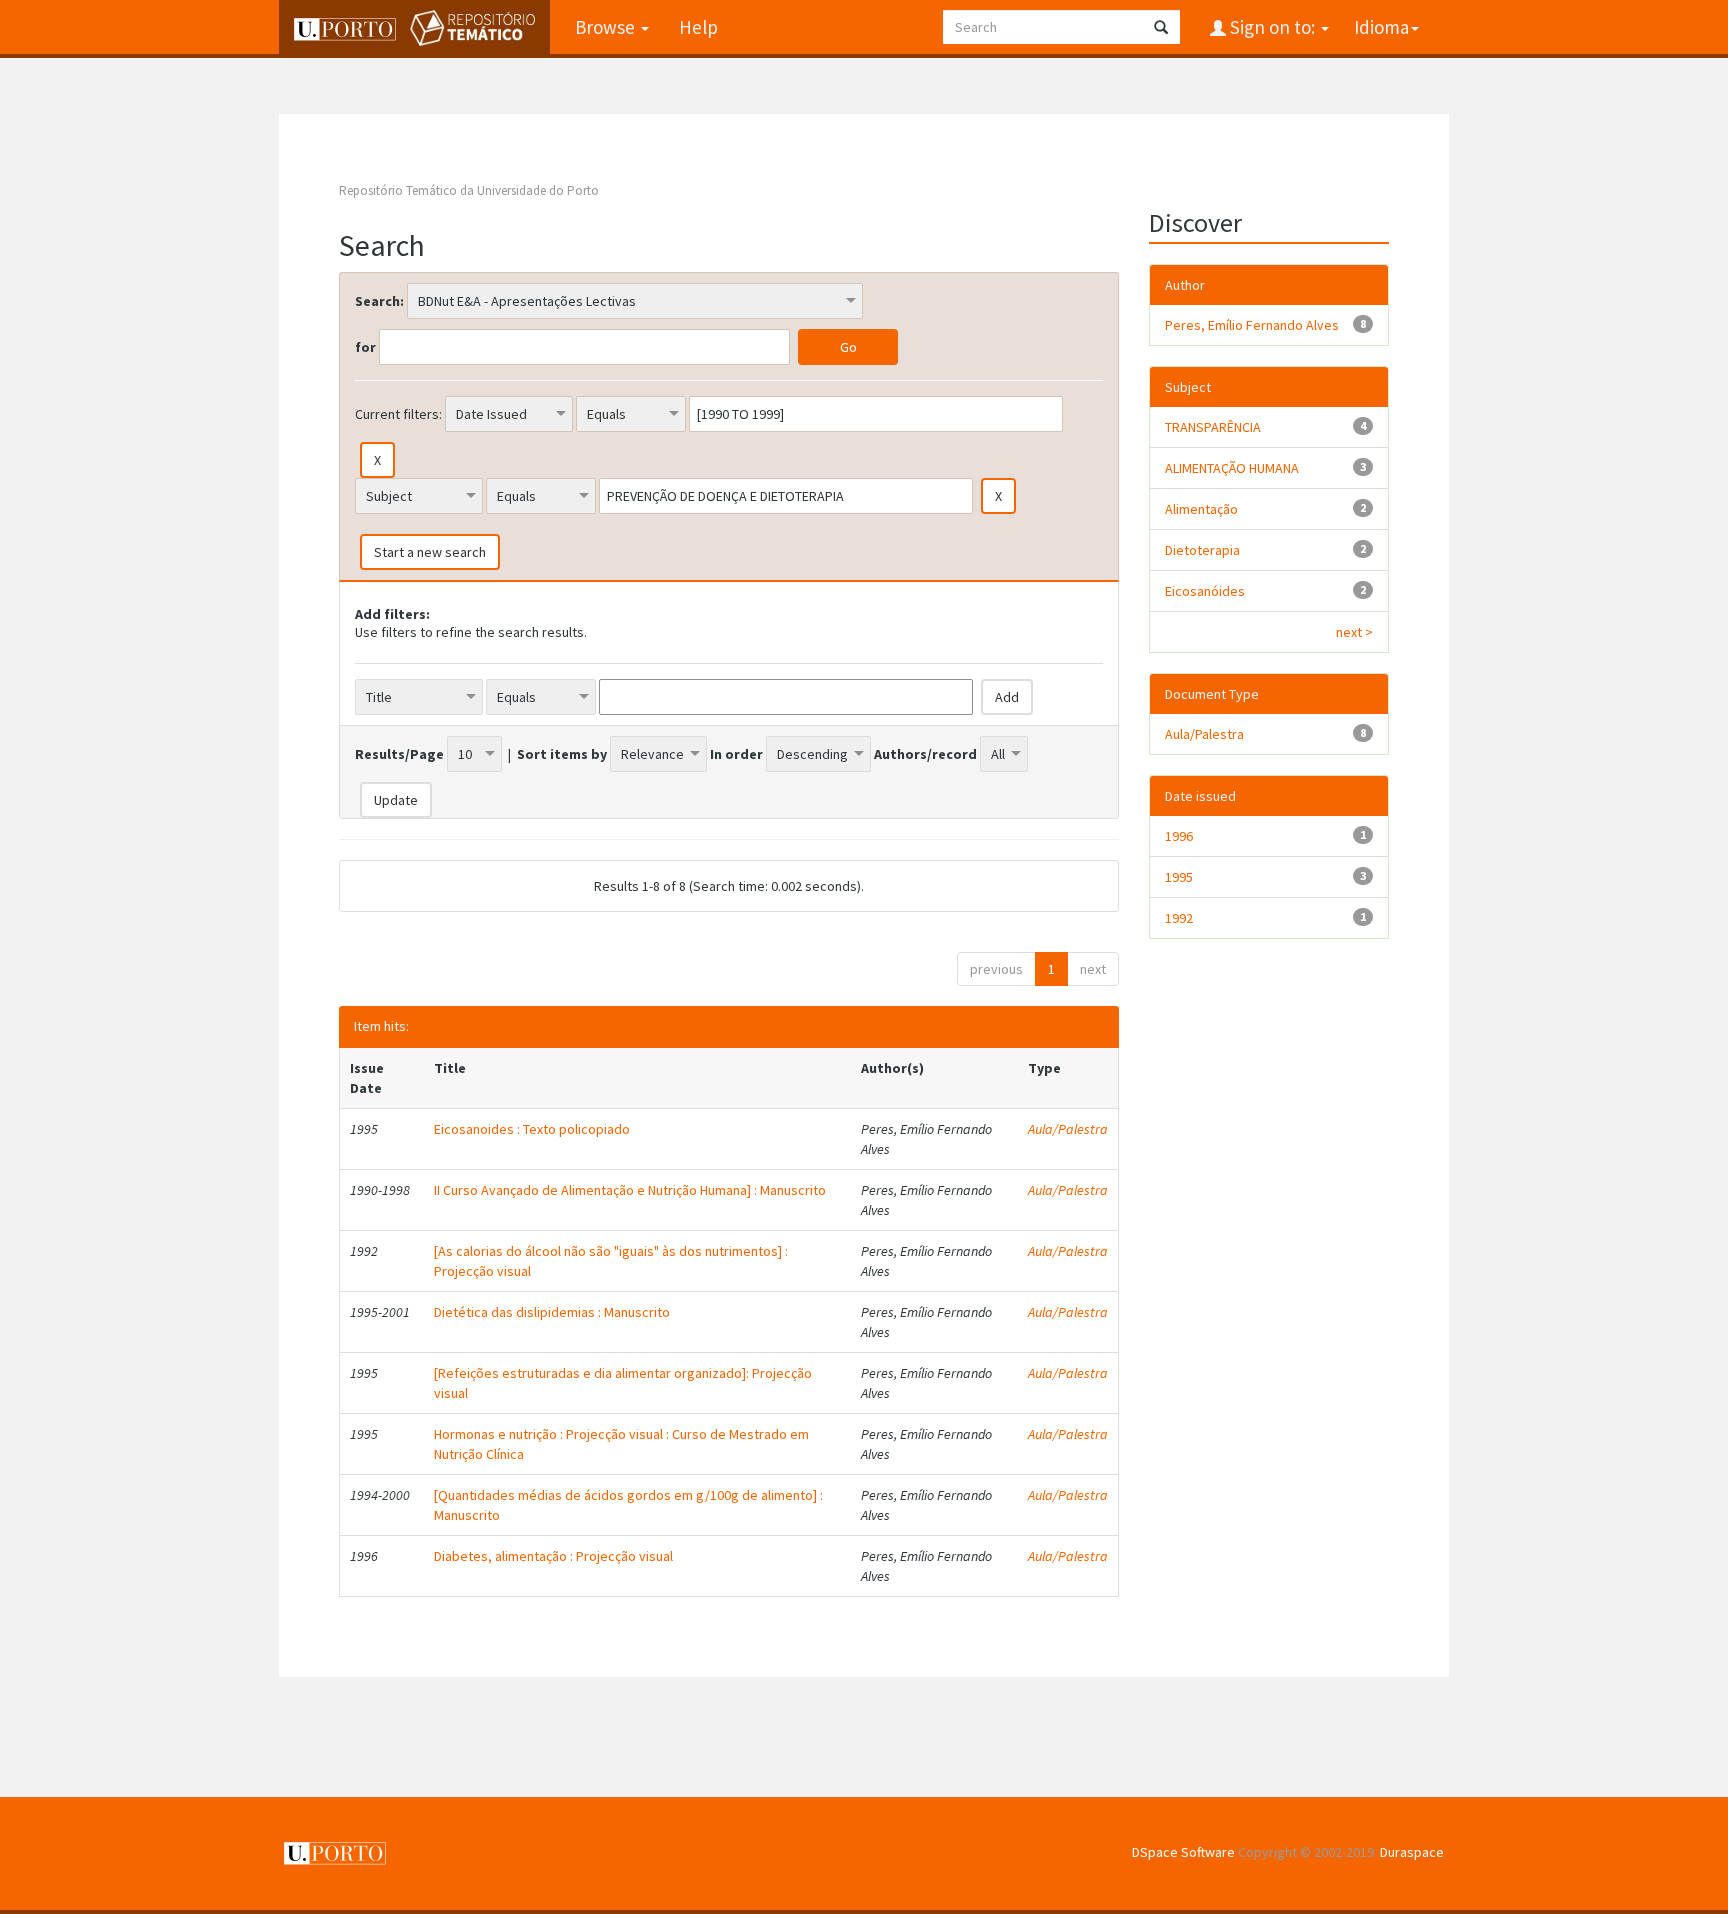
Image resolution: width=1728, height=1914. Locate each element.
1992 (1179, 918)
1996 (1179, 836)
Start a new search (430, 552)
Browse (607, 27)
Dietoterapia (1202, 550)
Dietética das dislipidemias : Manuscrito (552, 1312)
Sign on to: (1272, 27)
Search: (379, 301)
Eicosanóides (1205, 591)
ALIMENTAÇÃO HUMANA (1232, 468)
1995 (1179, 877)
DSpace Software (1183, 1852)
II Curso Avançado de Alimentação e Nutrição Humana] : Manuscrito (630, 1190)
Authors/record (925, 754)
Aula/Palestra (1068, 1129)
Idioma (1381, 27)
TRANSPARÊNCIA (1213, 427)
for (365, 347)
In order (736, 754)
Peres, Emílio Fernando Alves (1252, 325)
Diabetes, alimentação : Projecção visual (553, 1556)
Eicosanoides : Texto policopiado (532, 1129)
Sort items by (562, 754)
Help (698, 27)
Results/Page (399, 754)
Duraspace (1412, 1852)
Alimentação (1201, 509)
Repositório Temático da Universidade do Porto (469, 190)
